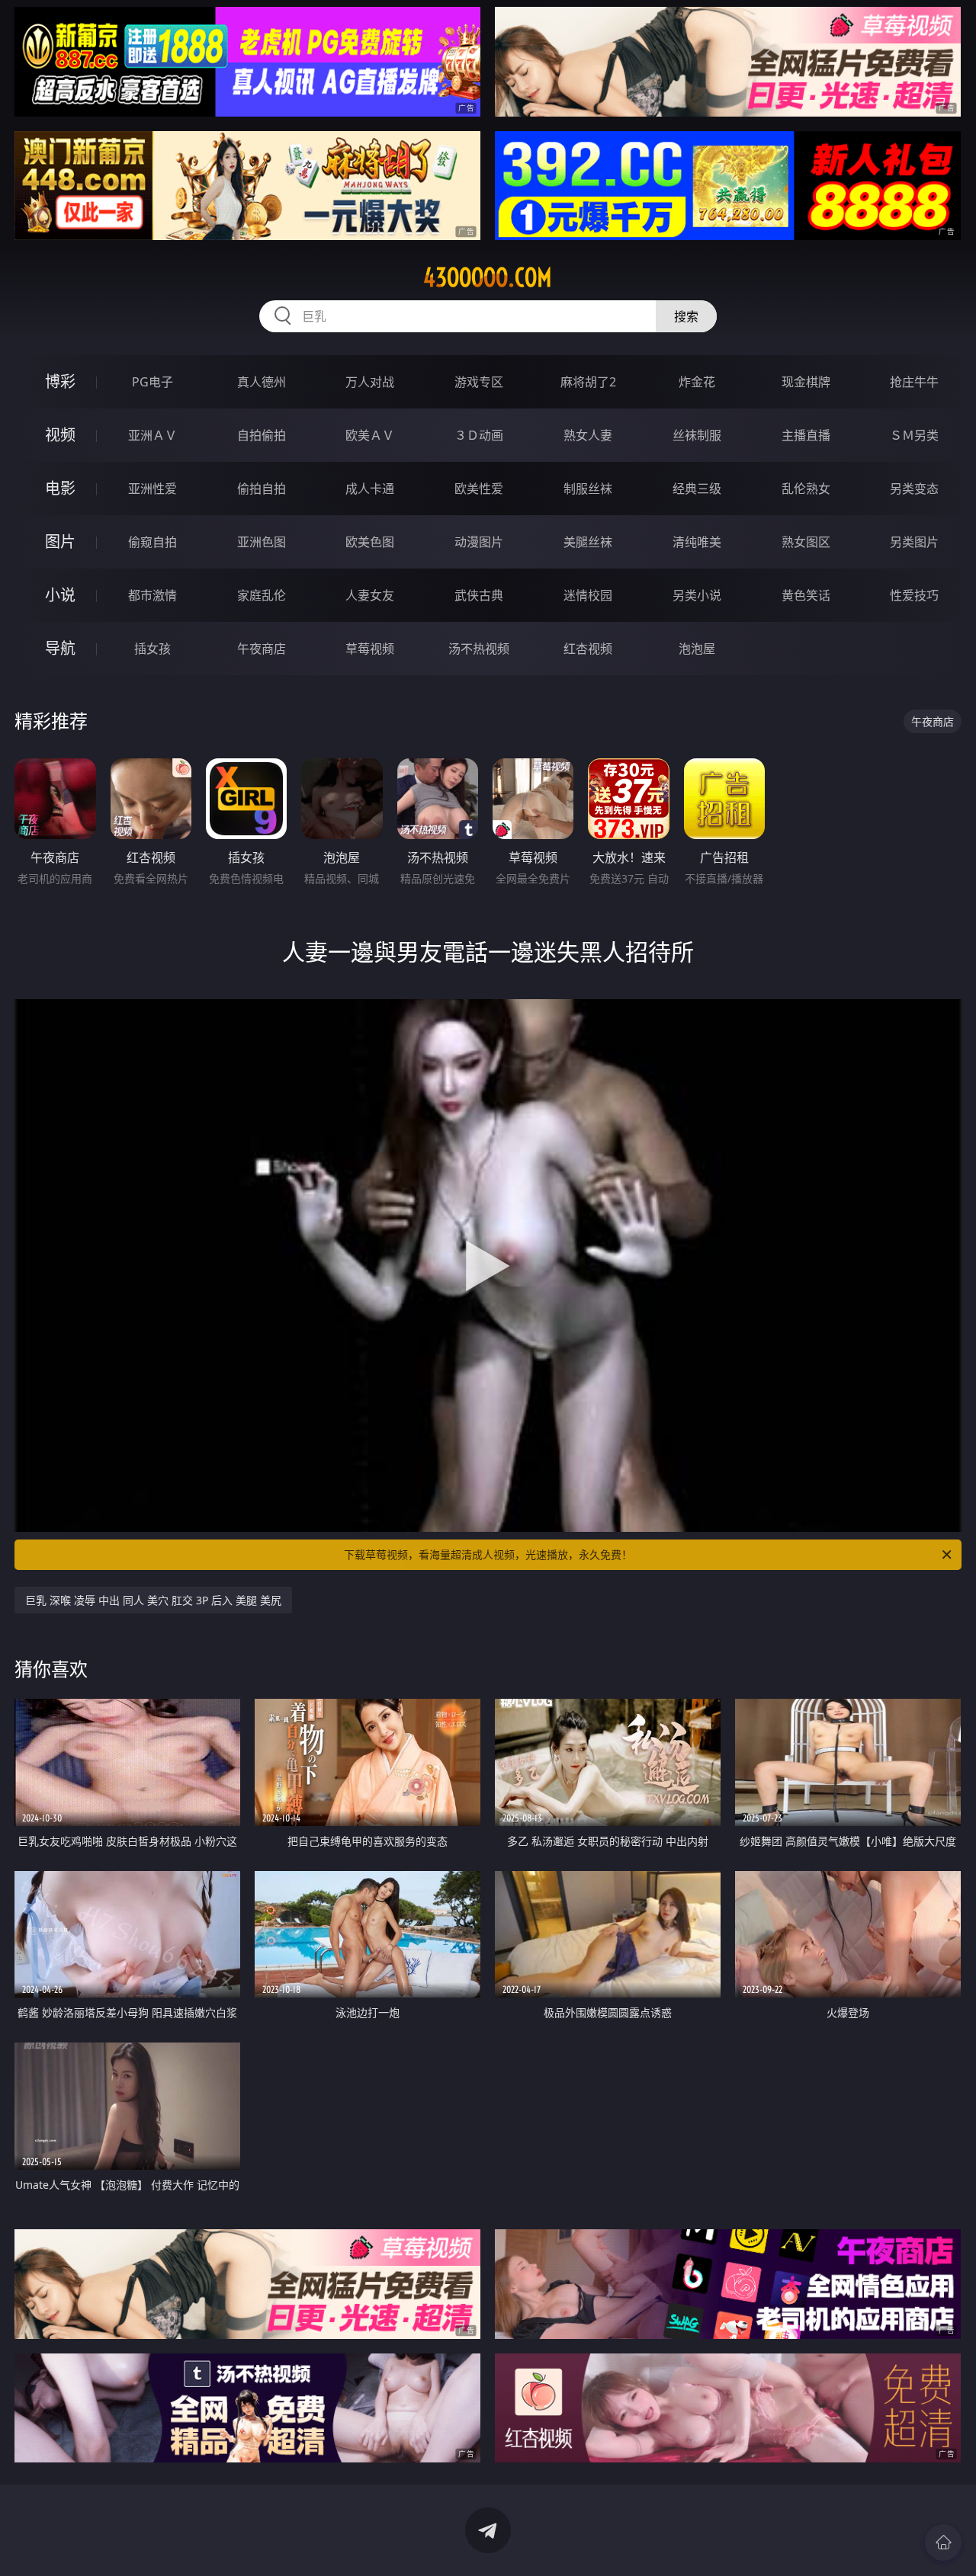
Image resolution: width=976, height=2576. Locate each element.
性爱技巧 (914, 595)
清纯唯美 (697, 542)
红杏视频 (588, 649)
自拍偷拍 (262, 435)
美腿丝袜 (588, 542)
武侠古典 (479, 595)
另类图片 (914, 542)
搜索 (686, 316)
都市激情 (152, 595)
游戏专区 (479, 382)
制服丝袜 (588, 489)
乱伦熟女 (806, 489)
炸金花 (697, 382)
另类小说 (697, 595)
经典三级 (697, 489)
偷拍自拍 (262, 489)
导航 (60, 648)
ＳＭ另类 (914, 435)
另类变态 (914, 489)
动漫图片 (479, 542)
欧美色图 (370, 542)
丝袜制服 (697, 435)
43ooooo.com (488, 277)
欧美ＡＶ (370, 435)
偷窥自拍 (152, 542)
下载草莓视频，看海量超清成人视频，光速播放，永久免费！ (488, 1554)
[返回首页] (943, 2542)
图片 (60, 541)
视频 (60, 435)
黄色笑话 (806, 595)
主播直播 (806, 435)
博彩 (60, 381)
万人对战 (370, 382)
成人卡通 (370, 489)
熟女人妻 (588, 435)
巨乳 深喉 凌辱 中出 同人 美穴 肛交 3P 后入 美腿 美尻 (153, 1600)
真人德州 (262, 382)
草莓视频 (370, 649)
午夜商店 (262, 649)
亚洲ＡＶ (152, 435)
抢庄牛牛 (914, 382)
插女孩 (152, 649)
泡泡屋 (697, 649)
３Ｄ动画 (479, 435)
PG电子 (152, 382)
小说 (60, 595)
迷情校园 (588, 595)
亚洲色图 (262, 542)
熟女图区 (806, 542)
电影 (60, 488)
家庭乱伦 (262, 595)
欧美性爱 (479, 489)
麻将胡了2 (588, 382)
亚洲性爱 (152, 489)
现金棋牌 (806, 382)
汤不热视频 (479, 649)
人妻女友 (370, 595)
